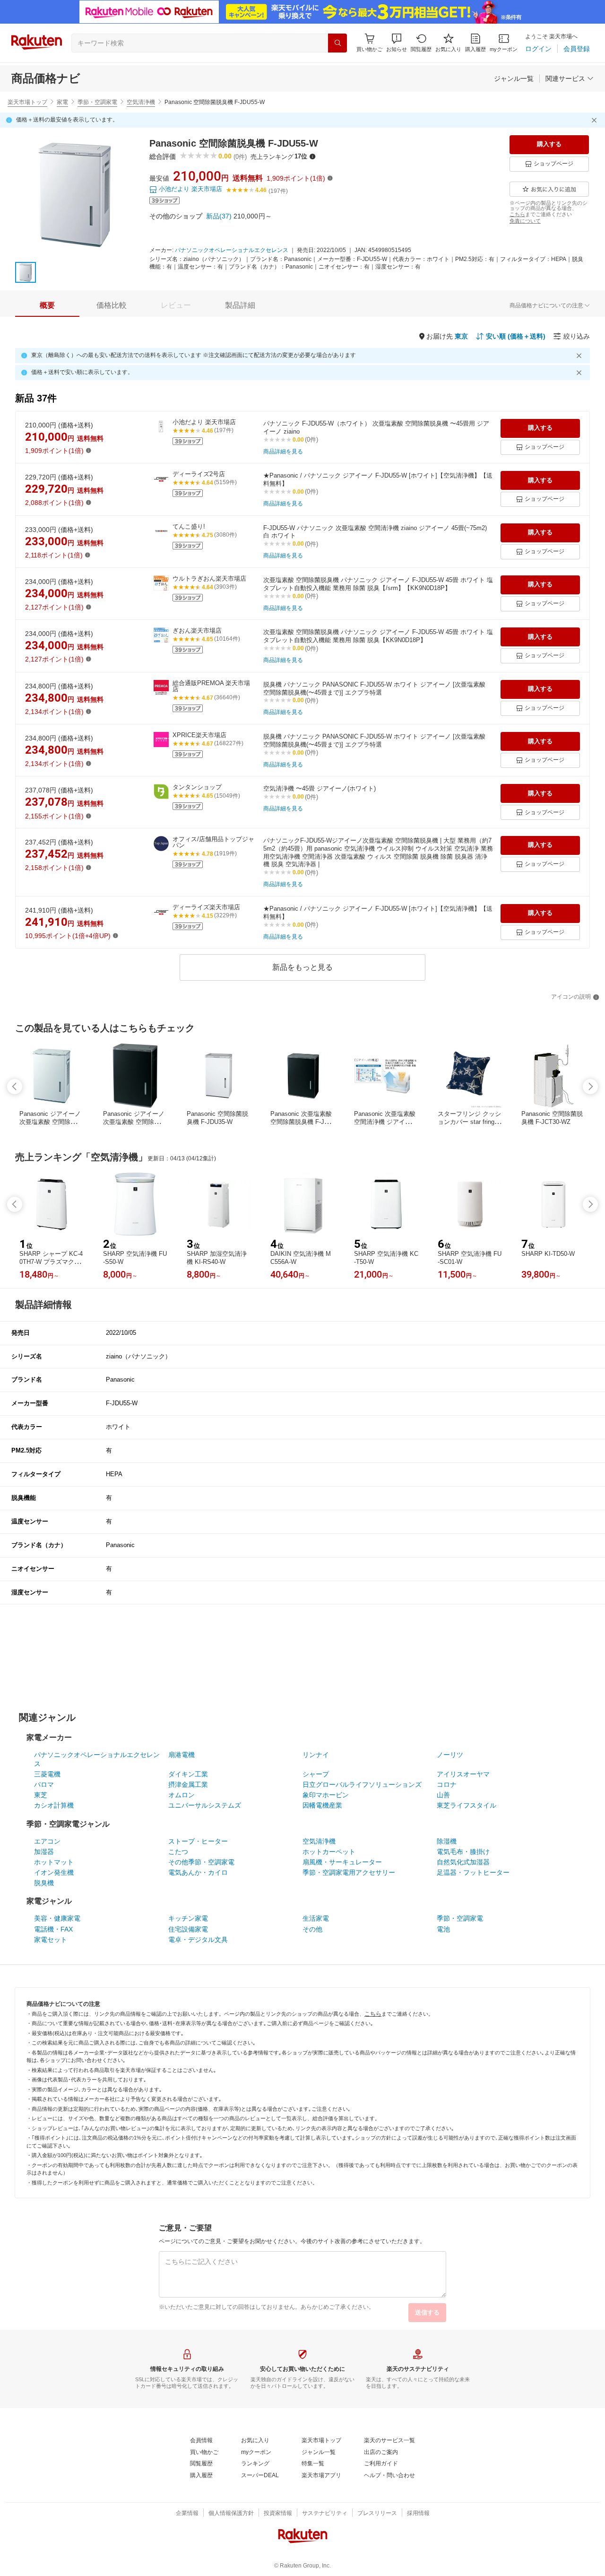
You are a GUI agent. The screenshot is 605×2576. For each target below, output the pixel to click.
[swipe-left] (15, 1087)
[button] (397, 43)
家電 (62, 102)
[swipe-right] (590, 1087)
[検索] (337, 43)
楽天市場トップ (27, 102)
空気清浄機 (141, 102)
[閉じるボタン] (596, 120)
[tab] (47, 305)
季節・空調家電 (97, 102)
